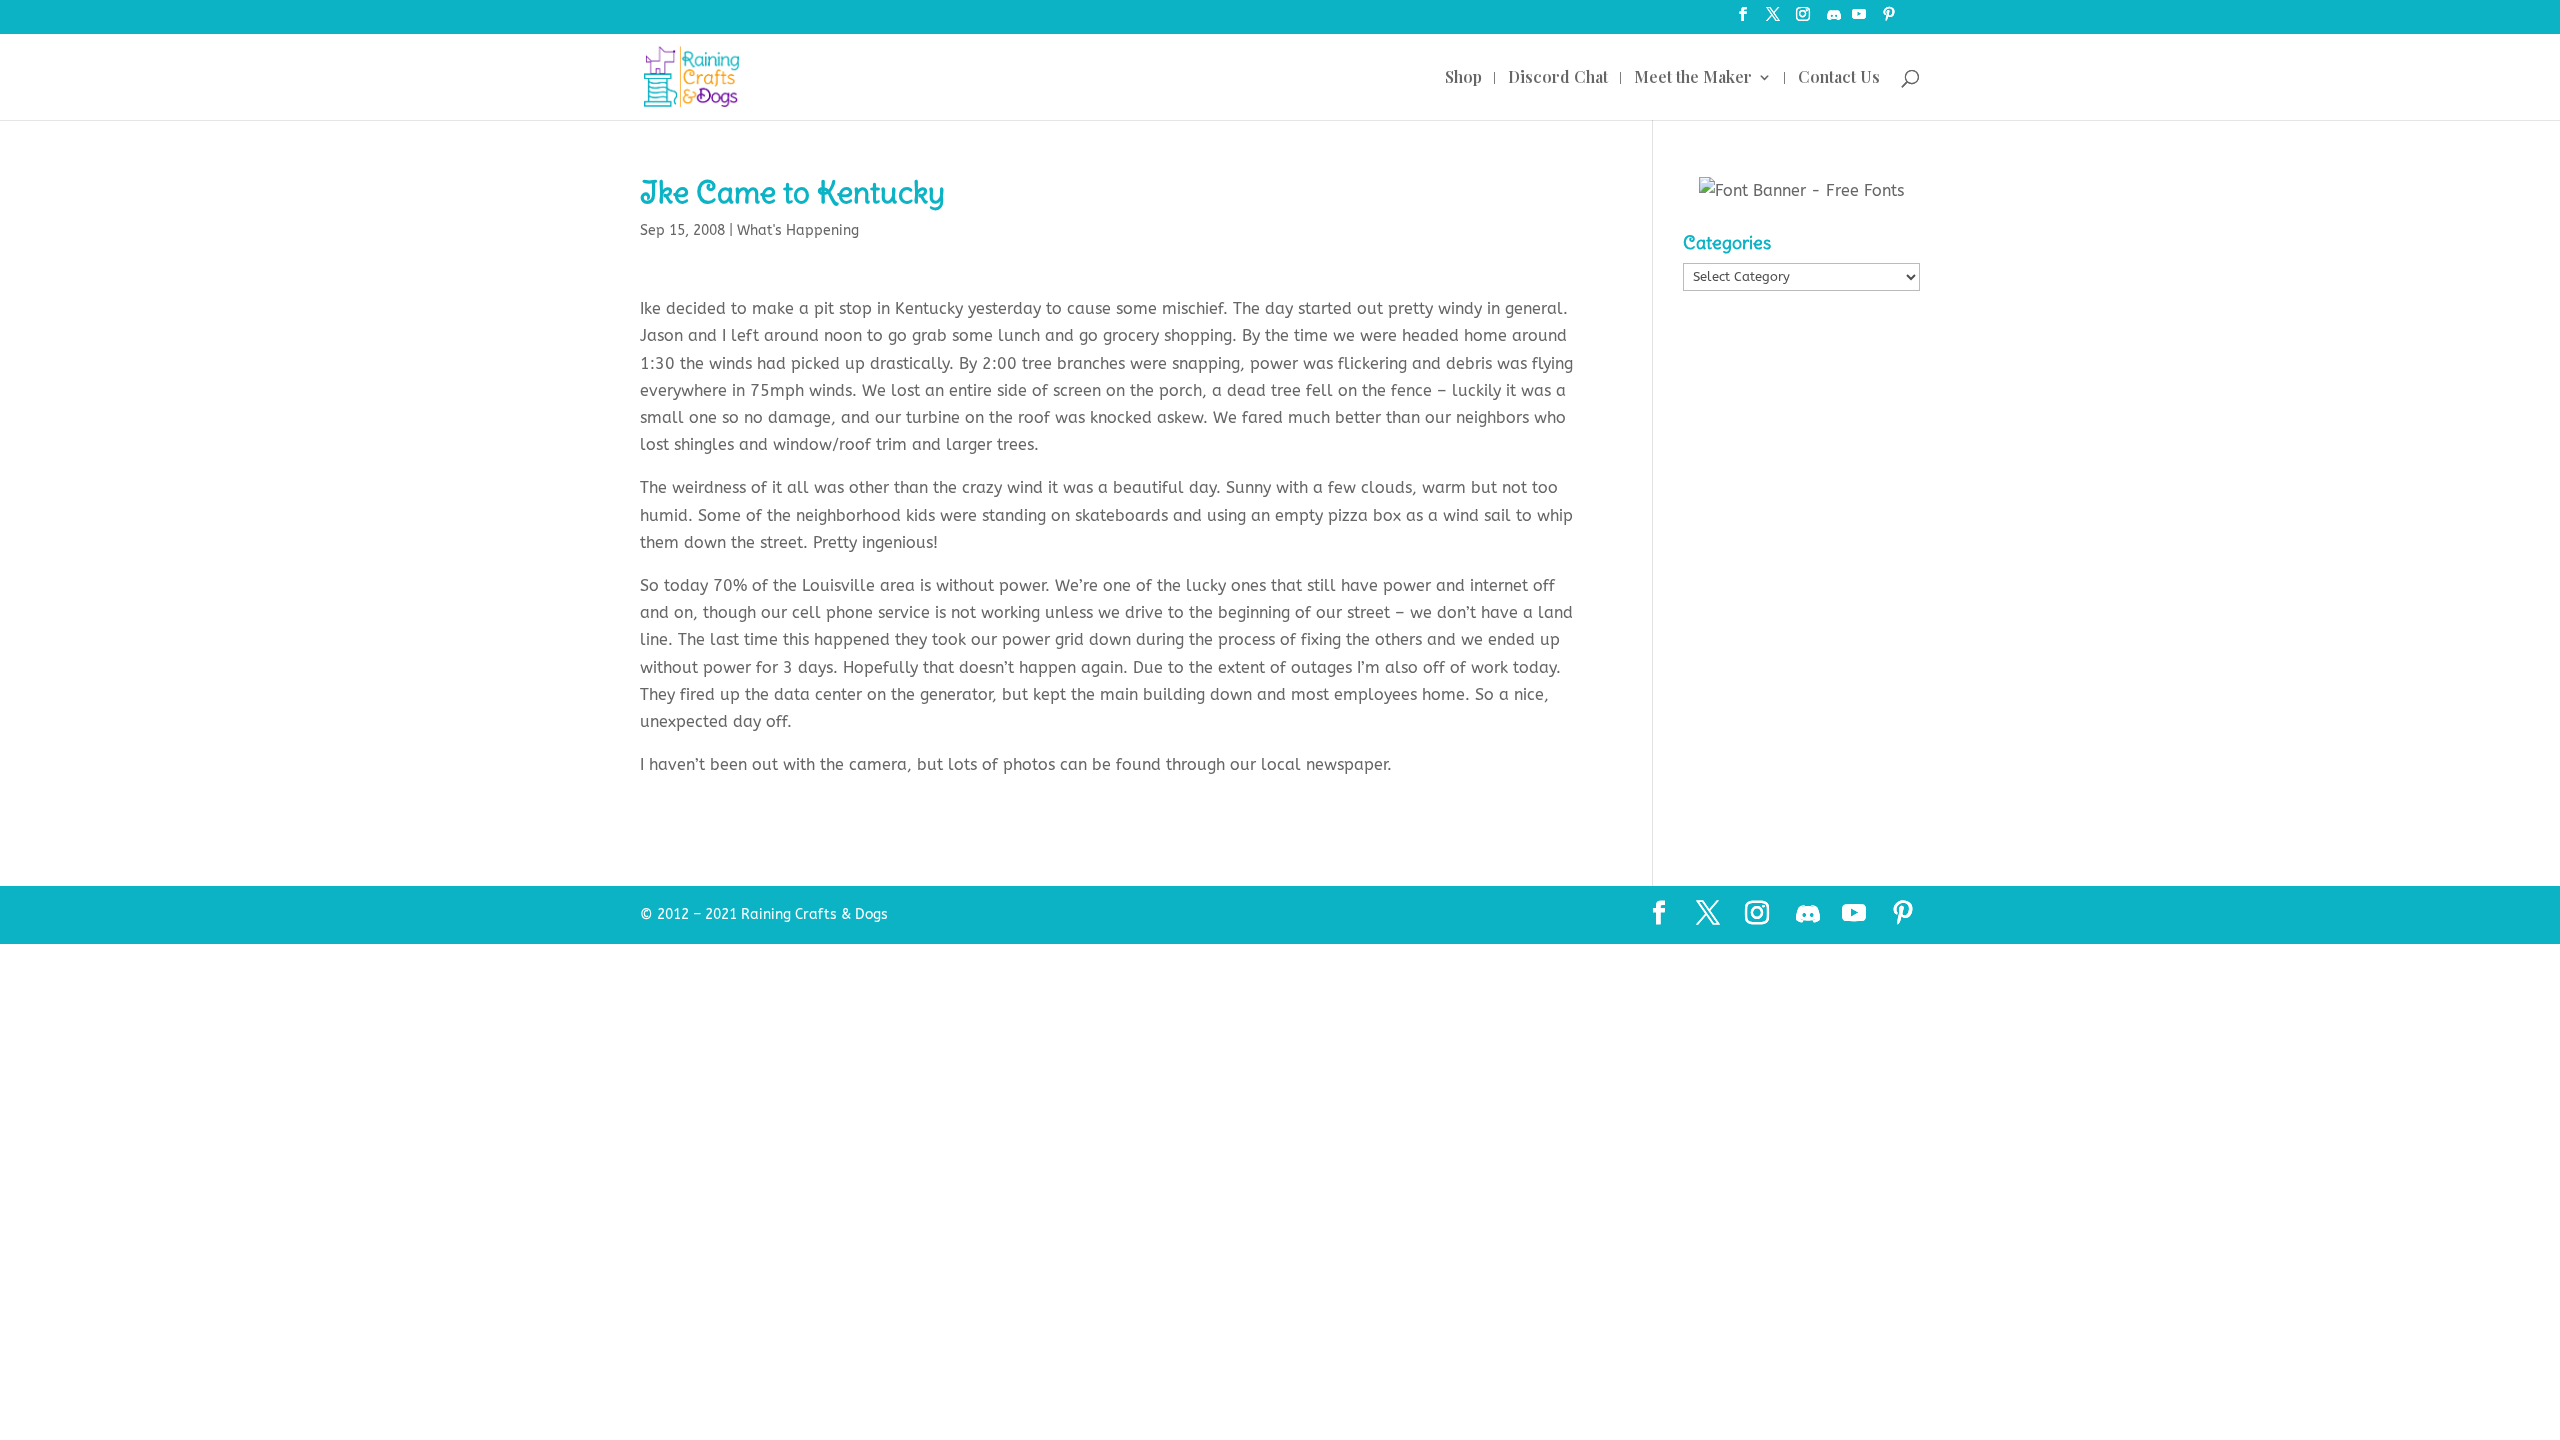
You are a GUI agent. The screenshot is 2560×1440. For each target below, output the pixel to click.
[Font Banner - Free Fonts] (1801, 190)
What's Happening (798, 230)
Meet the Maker (1693, 78)
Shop (1463, 78)
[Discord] (1834, 20)
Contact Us (1839, 78)
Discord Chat (1558, 78)
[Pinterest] (1889, 20)
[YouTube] (1859, 20)
